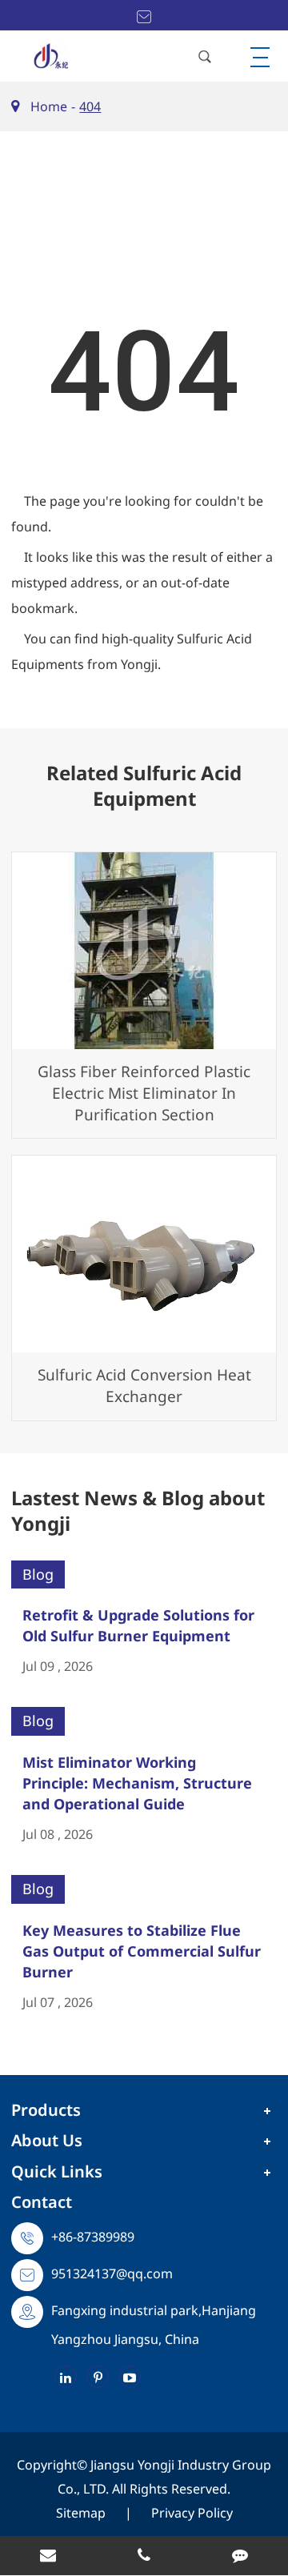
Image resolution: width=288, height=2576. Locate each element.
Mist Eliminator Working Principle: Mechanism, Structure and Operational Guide (137, 1783)
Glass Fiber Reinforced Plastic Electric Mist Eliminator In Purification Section (144, 1093)
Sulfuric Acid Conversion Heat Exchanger (144, 1386)
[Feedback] (240, 2557)
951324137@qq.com (112, 2274)
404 (90, 106)
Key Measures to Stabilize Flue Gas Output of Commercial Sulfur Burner (142, 1951)
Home (49, 106)
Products (46, 2110)
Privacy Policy (192, 2513)
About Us (47, 2140)
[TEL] (144, 2557)
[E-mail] (48, 2557)
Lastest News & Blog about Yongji (138, 1511)
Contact (42, 2202)
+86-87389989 (93, 2237)
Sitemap (81, 2513)
